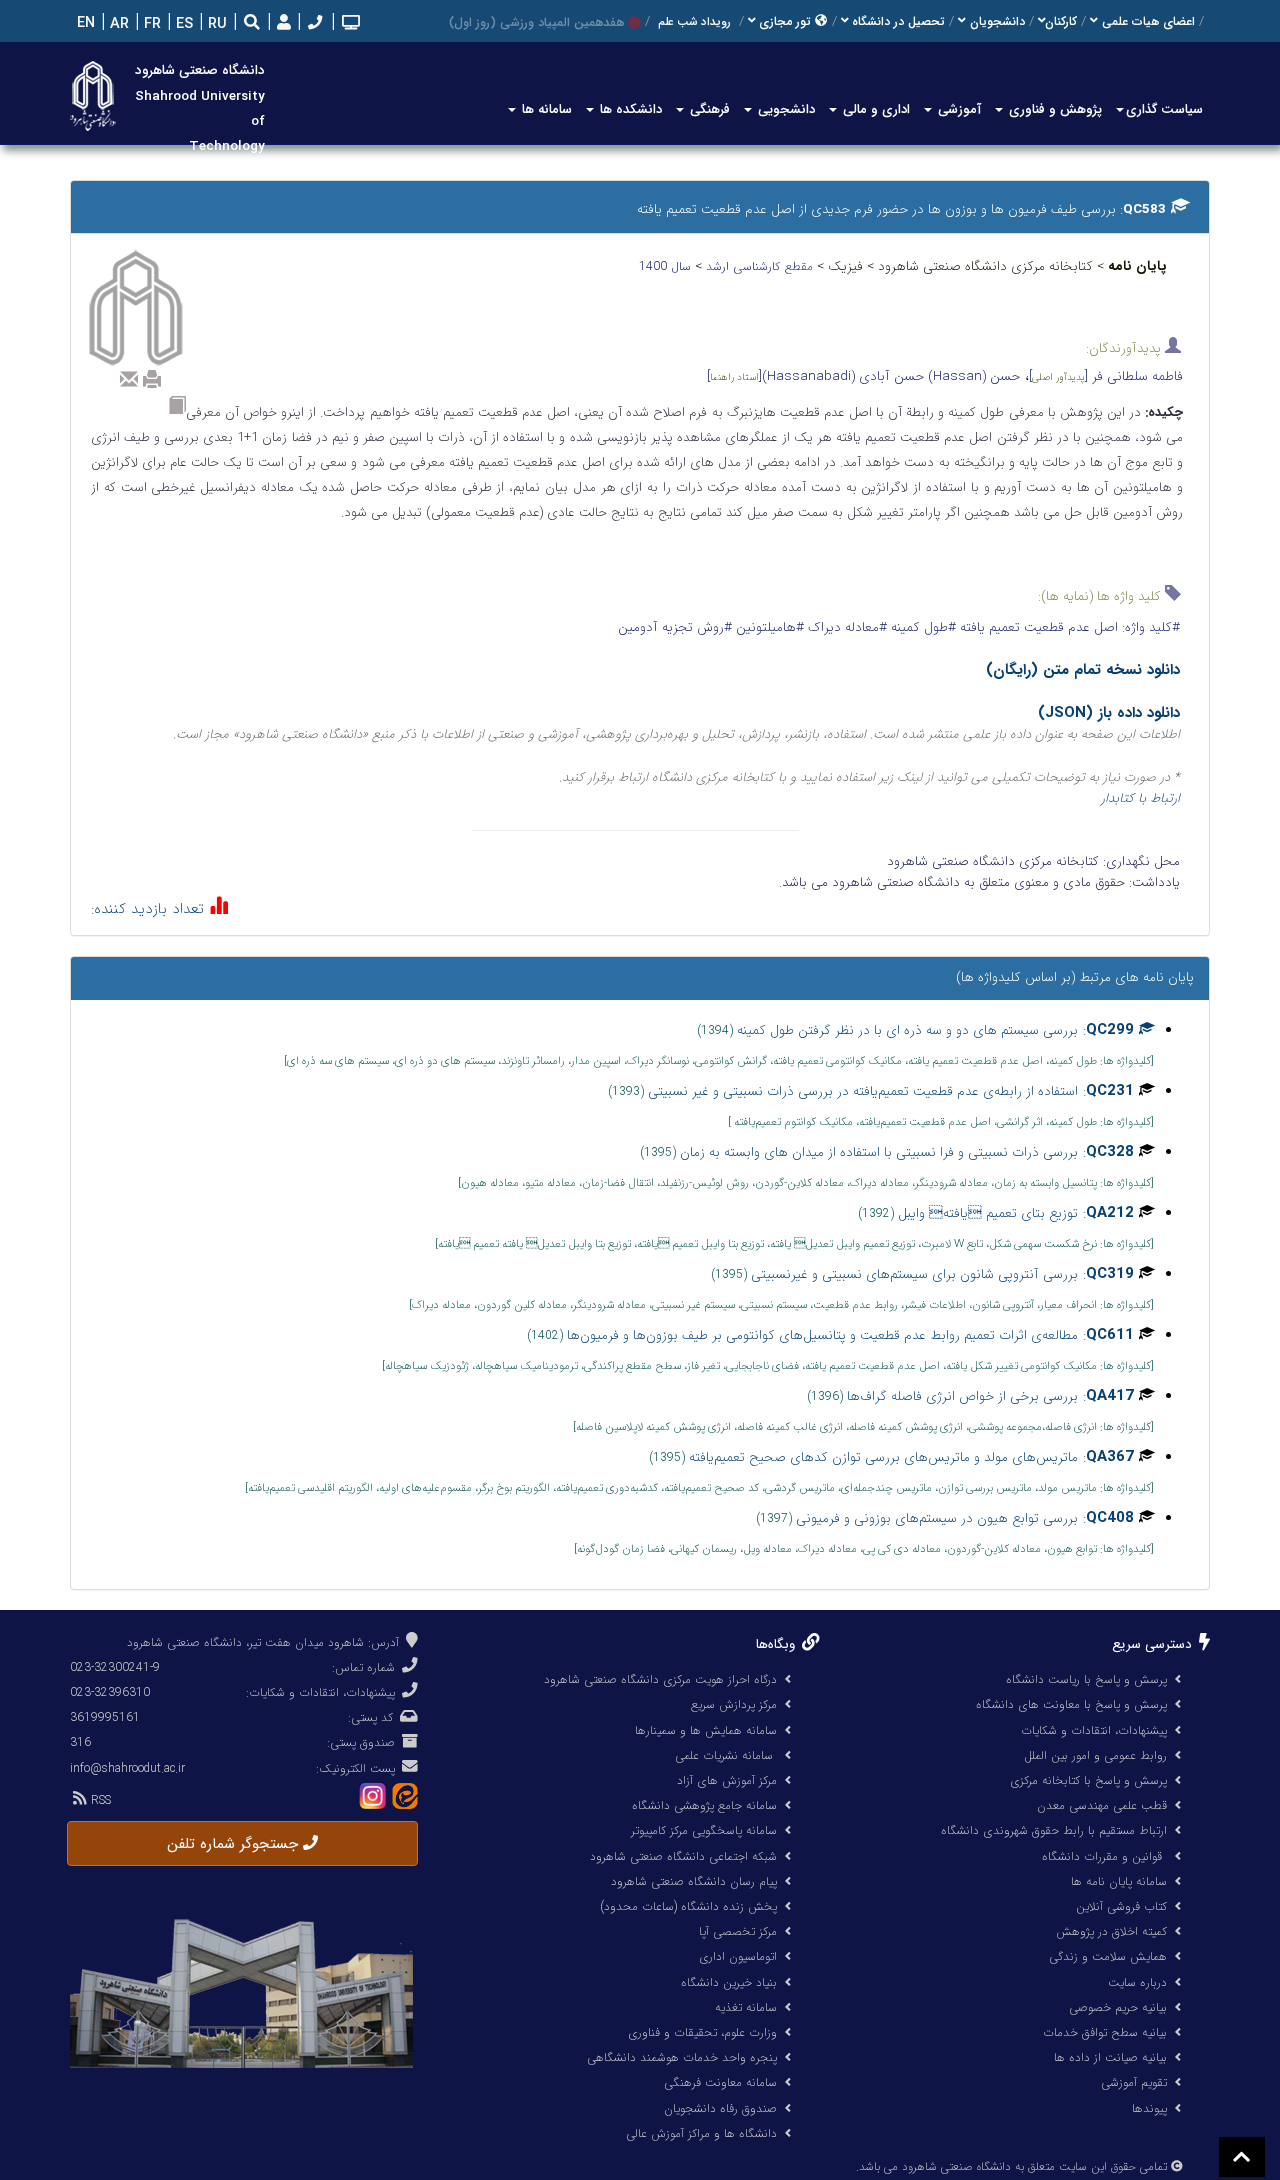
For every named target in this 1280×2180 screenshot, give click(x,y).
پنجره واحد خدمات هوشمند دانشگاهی (682, 2057)
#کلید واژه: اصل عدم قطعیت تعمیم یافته (1068, 627)
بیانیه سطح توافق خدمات (1105, 2032)
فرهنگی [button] (708, 109)
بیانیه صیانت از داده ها (1110, 2057)
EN (84, 23)
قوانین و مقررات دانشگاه (1102, 1856)
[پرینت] (152, 379)
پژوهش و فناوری (1053, 109)
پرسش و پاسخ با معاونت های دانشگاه (1071, 1704)
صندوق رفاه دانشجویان (720, 2108)
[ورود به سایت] (281, 23)
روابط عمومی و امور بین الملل (1095, 1755)
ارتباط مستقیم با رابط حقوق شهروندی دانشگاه (1054, 1830)
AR (117, 24)
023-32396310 (110, 1692)
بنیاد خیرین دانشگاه (729, 1982)
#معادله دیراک (845, 627)
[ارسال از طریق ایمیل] (129, 379)
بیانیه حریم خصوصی (1118, 2007)
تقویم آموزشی (1134, 2082)
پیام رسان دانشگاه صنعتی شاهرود (694, 1881)
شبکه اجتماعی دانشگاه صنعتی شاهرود (683, 1856)
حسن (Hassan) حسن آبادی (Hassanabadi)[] (863, 376)
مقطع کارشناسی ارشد (761, 266)
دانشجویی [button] (784, 109)
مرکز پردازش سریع (734, 1704)
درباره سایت (1137, 1982)
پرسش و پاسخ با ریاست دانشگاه (1086, 1679)
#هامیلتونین (768, 627)
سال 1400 (667, 266)
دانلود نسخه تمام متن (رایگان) (1083, 670)
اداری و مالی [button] (874, 109)
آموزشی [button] (957, 109)
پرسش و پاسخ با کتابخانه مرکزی (1088, 1780)
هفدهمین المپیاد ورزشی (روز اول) (536, 22)
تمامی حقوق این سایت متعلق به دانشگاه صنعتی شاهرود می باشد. (1011, 2167)
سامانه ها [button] (545, 109)
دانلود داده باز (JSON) (1109, 713)
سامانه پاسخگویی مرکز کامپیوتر (704, 1830)
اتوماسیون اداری (738, 1956)
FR (150, 24)
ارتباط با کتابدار (1140, 798)
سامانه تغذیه (746, 2007)
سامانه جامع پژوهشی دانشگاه (704, 1805)
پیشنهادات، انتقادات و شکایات (1094, 1730)
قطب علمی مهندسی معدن (1102, 1805)
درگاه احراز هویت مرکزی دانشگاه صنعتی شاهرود (660, 1679)
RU (215, 24)
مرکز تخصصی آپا (738, 1931)
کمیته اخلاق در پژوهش (1111, 1931)
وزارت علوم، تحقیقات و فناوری (702, 2032)
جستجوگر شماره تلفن (235, 1844)
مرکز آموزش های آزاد (727, 1780)
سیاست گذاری (1164, 109)
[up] (1242, 2157)
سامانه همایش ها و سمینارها (706, 1730)
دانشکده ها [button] (629, 109)
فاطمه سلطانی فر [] (1106, 376)
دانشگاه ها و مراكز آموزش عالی (701, 2133)
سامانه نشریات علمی (726, 1755)
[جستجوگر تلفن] (313, 24)
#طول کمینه (921, 627)
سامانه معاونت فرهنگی (720, 2082)
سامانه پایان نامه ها (1119, 1881)
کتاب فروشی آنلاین (1121, 1906)
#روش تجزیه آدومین (675, 627)
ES (182, 24)
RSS (99, 1800)
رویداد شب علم (694, 22)
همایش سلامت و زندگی (1108, 1956)
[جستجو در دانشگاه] (252, 24)
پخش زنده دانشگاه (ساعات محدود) (688, 1906)
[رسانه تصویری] (349, 24)
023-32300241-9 (115, 1667)
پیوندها (1149, 2108)
